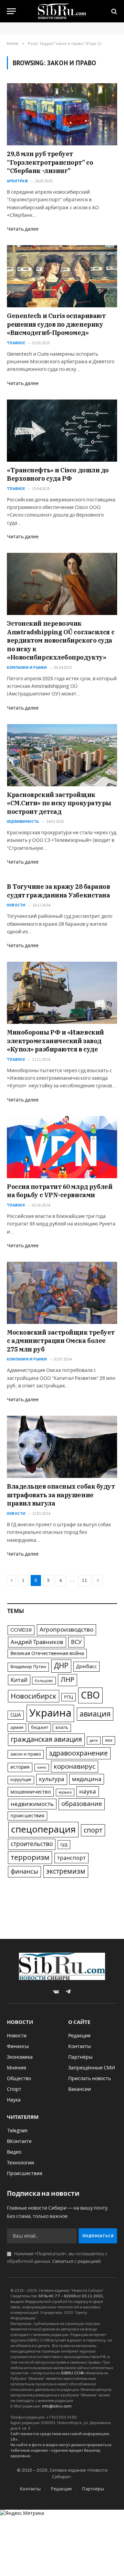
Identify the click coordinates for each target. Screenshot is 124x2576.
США (16, 1715)
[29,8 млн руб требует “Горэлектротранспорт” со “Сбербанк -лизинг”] (62, 114)
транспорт (71, 1858)
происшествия (27, 1816)
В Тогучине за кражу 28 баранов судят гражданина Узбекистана (59, 891)
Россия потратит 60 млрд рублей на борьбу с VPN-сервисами (60, 1191)
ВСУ (76, 1642)
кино (42, 1767)
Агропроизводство (66, 1630)
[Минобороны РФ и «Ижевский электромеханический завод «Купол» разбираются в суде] (62, 993)
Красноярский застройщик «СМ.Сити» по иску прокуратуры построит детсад (59, 803)
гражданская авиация (46, 1739)
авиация (95, 1714)
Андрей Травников (37, 1642)
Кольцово (44, 1681)
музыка (65, 1792)
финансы (24, 1872)
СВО (90, 1695)
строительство (32, 1844)
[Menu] (11, 11)
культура (52, 1779)
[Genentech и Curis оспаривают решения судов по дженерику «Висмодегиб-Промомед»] (62, 276)
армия (17, 1728)
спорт (93, 1830)
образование (82, 1804)
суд (64, 1844)
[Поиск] (113, 11)
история (20, 1767)
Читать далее (23, 229)
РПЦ (69, 1697)
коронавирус (75, 1766)
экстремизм (66, 1871)
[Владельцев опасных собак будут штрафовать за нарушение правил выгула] (62, 1447)
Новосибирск (34, 1696)
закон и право (26, 1754)
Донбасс (86, 1666)
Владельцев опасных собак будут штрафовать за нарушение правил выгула (61, 1495)
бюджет (40, 1728)
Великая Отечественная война (47, 1653)
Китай (19, 1680)
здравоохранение (78, 1753)
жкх (109, 1740)
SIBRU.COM (72, 2373)
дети (94, 1740)
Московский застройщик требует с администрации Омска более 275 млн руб (61, 1341)
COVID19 (21, 1630)
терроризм (30, 1857)
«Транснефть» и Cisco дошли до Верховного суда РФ (58, 474)
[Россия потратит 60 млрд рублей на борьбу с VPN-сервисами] (62, 1147)
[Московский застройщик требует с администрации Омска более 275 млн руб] (62, 1293)
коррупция (21, 1780)
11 (85, 1580)
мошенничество (31, 1792)
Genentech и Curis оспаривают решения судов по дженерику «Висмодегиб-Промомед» (56, 324)
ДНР (61, 1666)
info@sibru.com (57, 2406)
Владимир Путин (28, 1667)
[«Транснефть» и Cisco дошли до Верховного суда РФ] (62, 431)
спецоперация (43, 1829)
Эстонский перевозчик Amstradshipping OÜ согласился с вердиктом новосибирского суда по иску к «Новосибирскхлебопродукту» (61, 640)
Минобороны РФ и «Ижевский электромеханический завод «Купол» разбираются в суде (55, 1041)
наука (88, 1792)
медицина (87, 1779)
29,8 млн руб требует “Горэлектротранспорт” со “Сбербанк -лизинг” (50, 162)
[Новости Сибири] (62, 11)
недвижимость (32, 1804)
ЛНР (68, 1680)
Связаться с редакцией (76, 2261)
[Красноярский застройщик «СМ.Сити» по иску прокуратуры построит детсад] (62, 755)
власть (62, 1728)
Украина (50, 1713)
